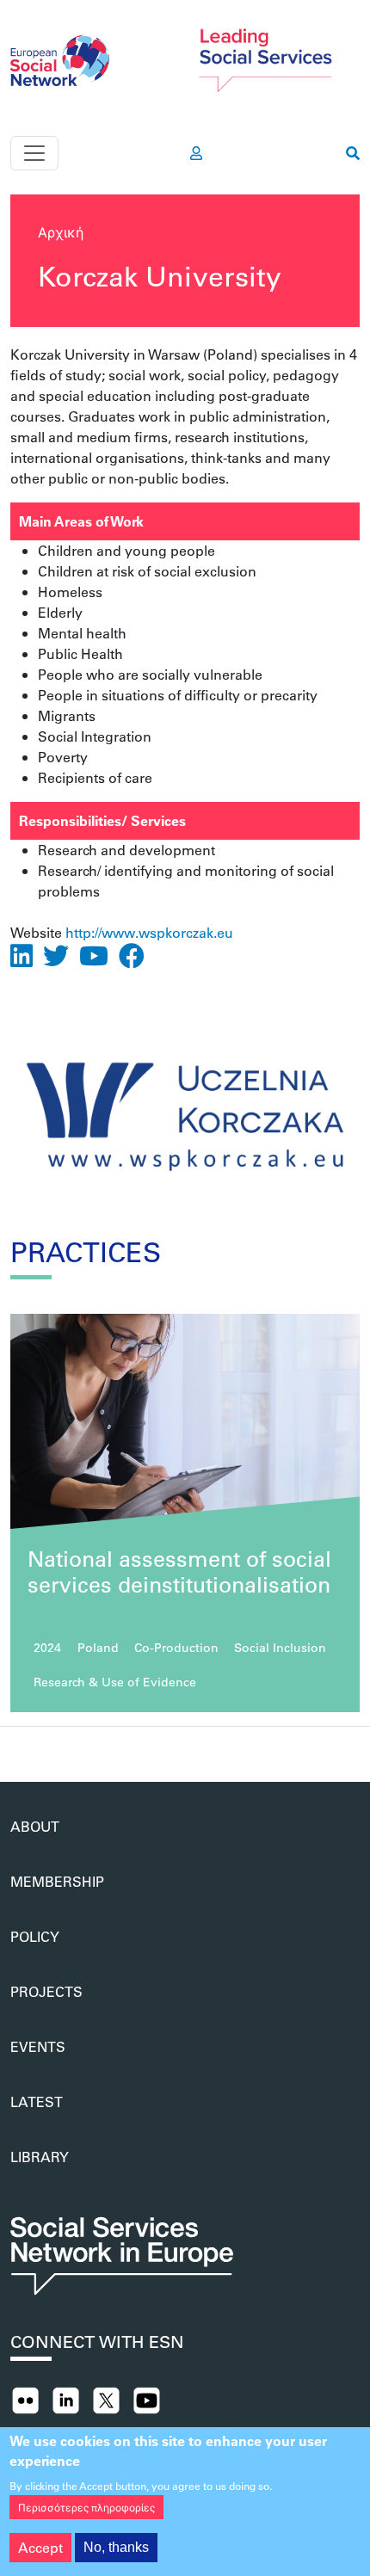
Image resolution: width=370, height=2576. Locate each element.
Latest (37, 2101)
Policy (35, 1936)
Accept (40, 2547)
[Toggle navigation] (34, 153)
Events (38, 2046)
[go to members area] (196, 153)
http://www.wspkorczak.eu (149, 932)
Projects (46, 1991)
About (35, 1826)
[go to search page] (353, 153)
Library (40, 2157)
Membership (57, 1881)
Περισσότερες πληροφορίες (86, 2507)
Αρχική (61, 232)
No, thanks (116, 2547)
